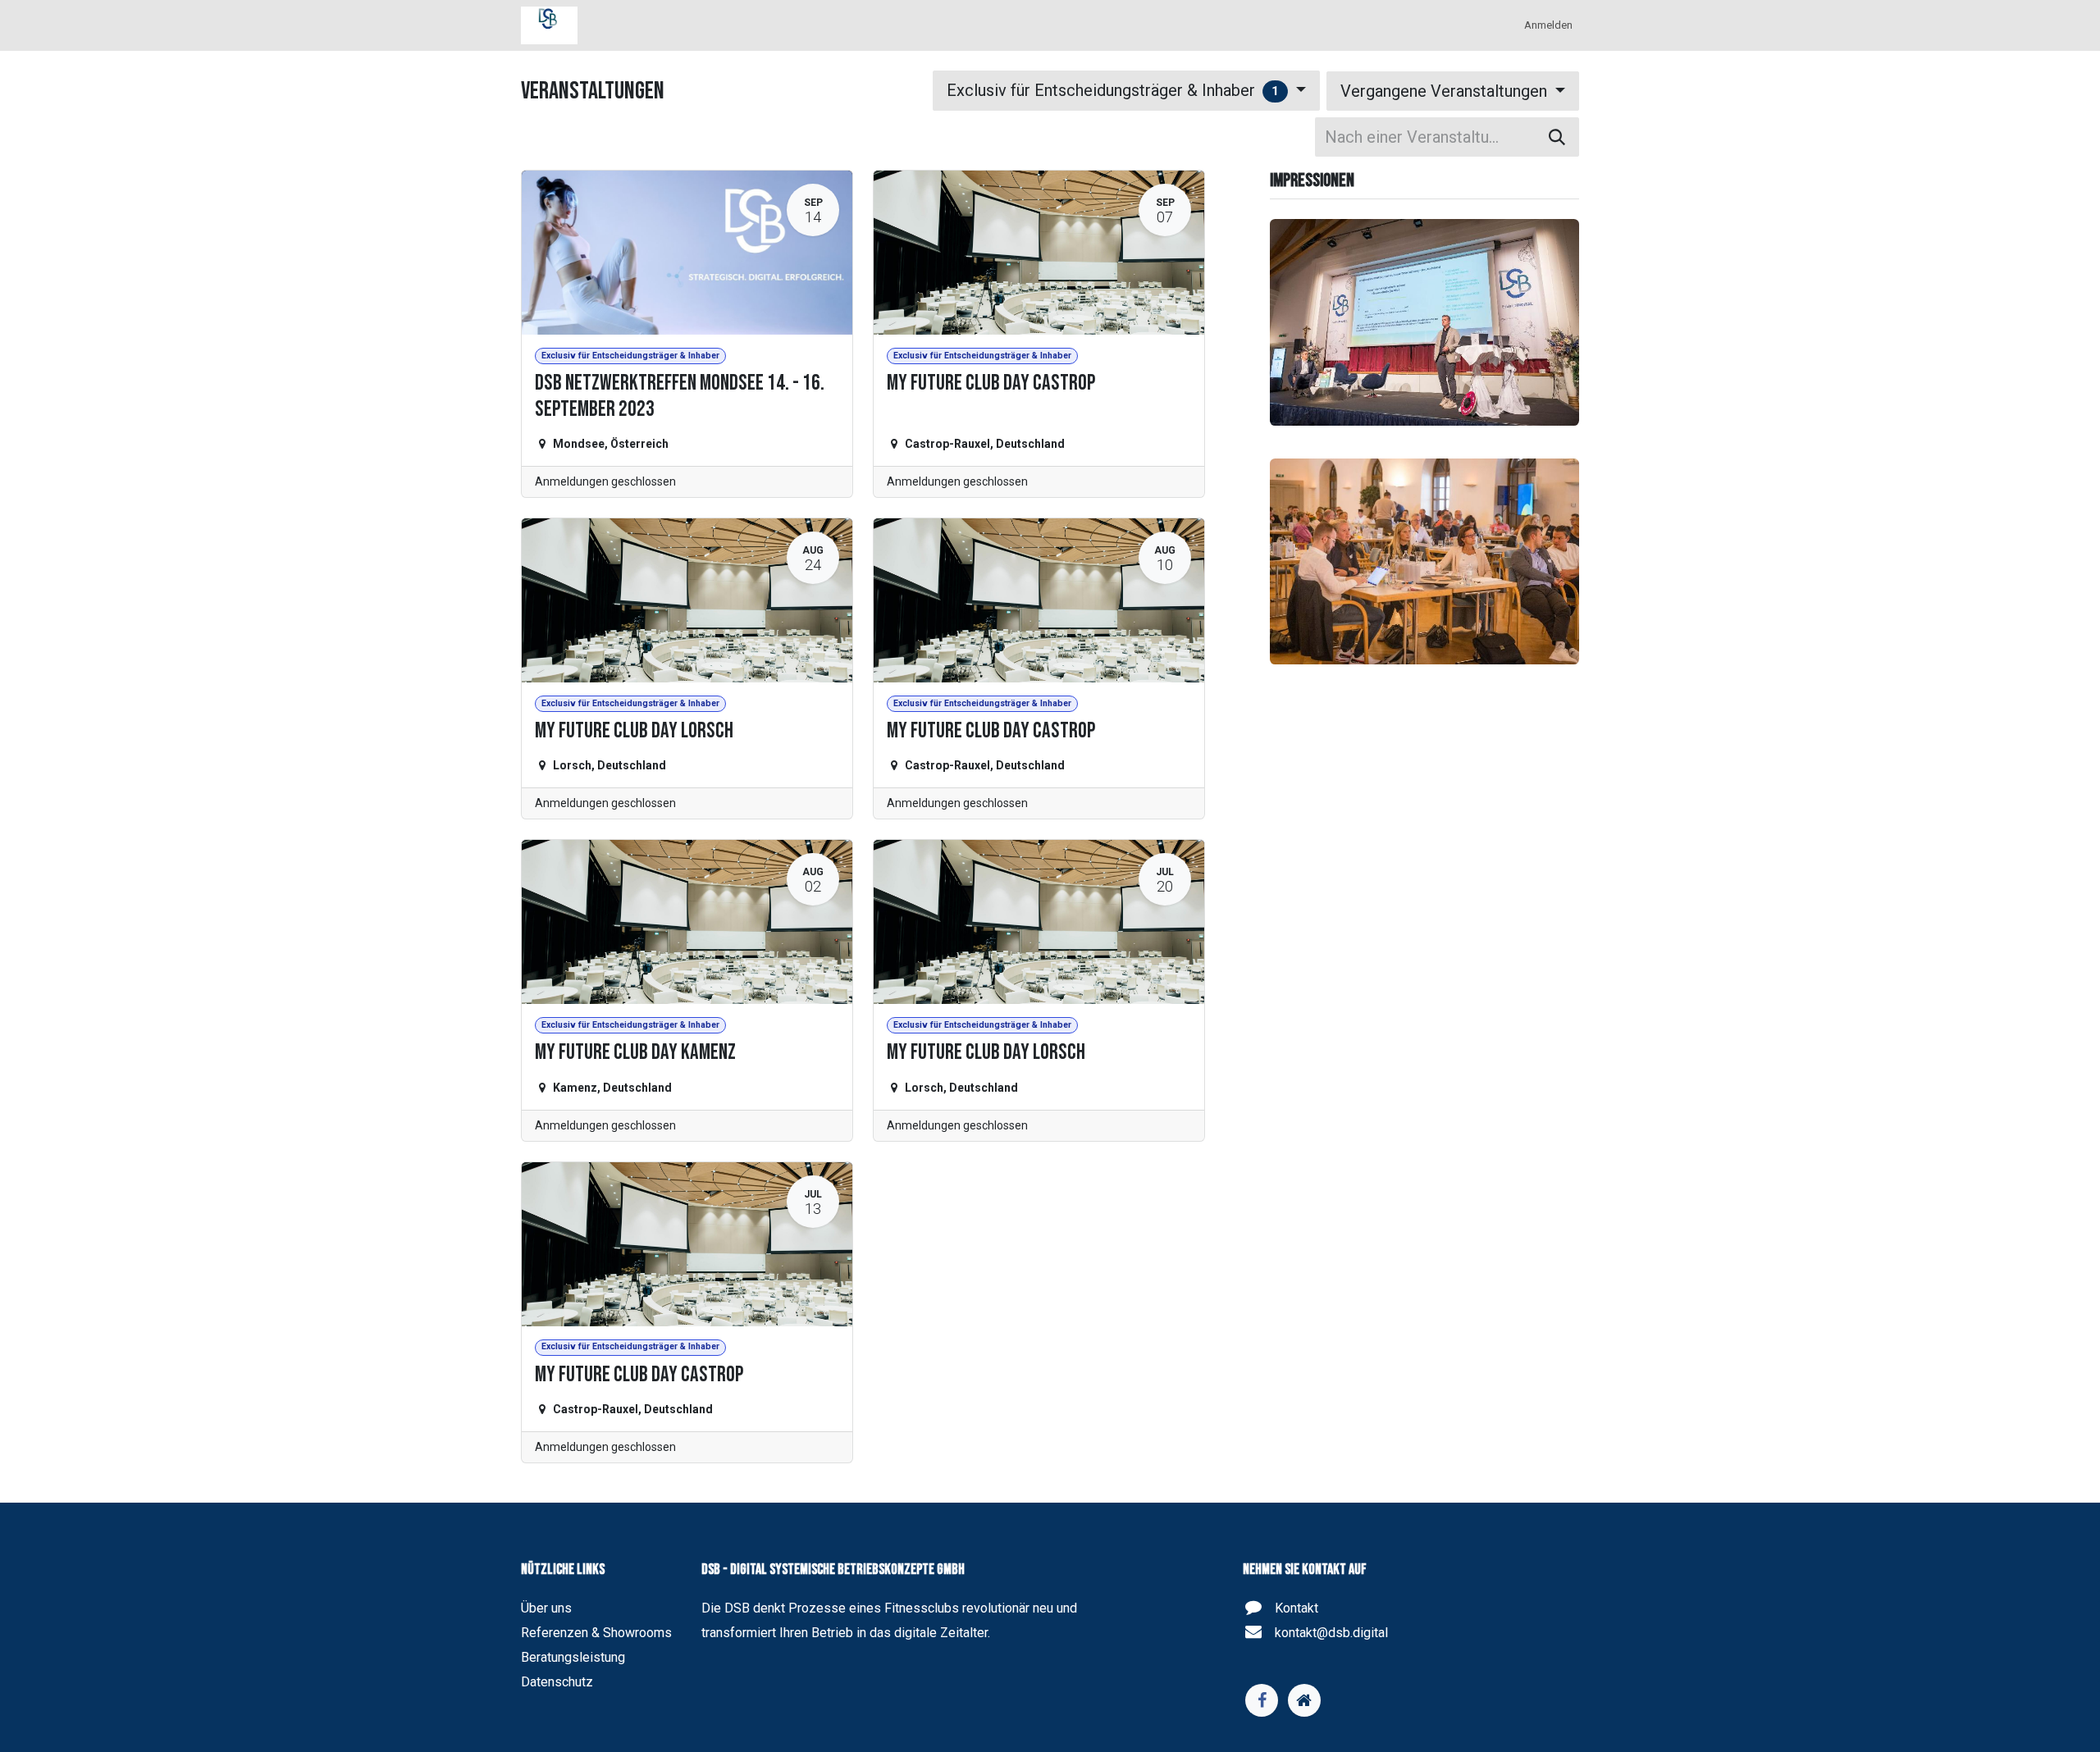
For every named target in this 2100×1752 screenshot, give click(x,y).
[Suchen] (1557, 137)
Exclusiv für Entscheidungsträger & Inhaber (1113, 90)
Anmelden (1548, 25)
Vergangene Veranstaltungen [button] (1446, 91)
